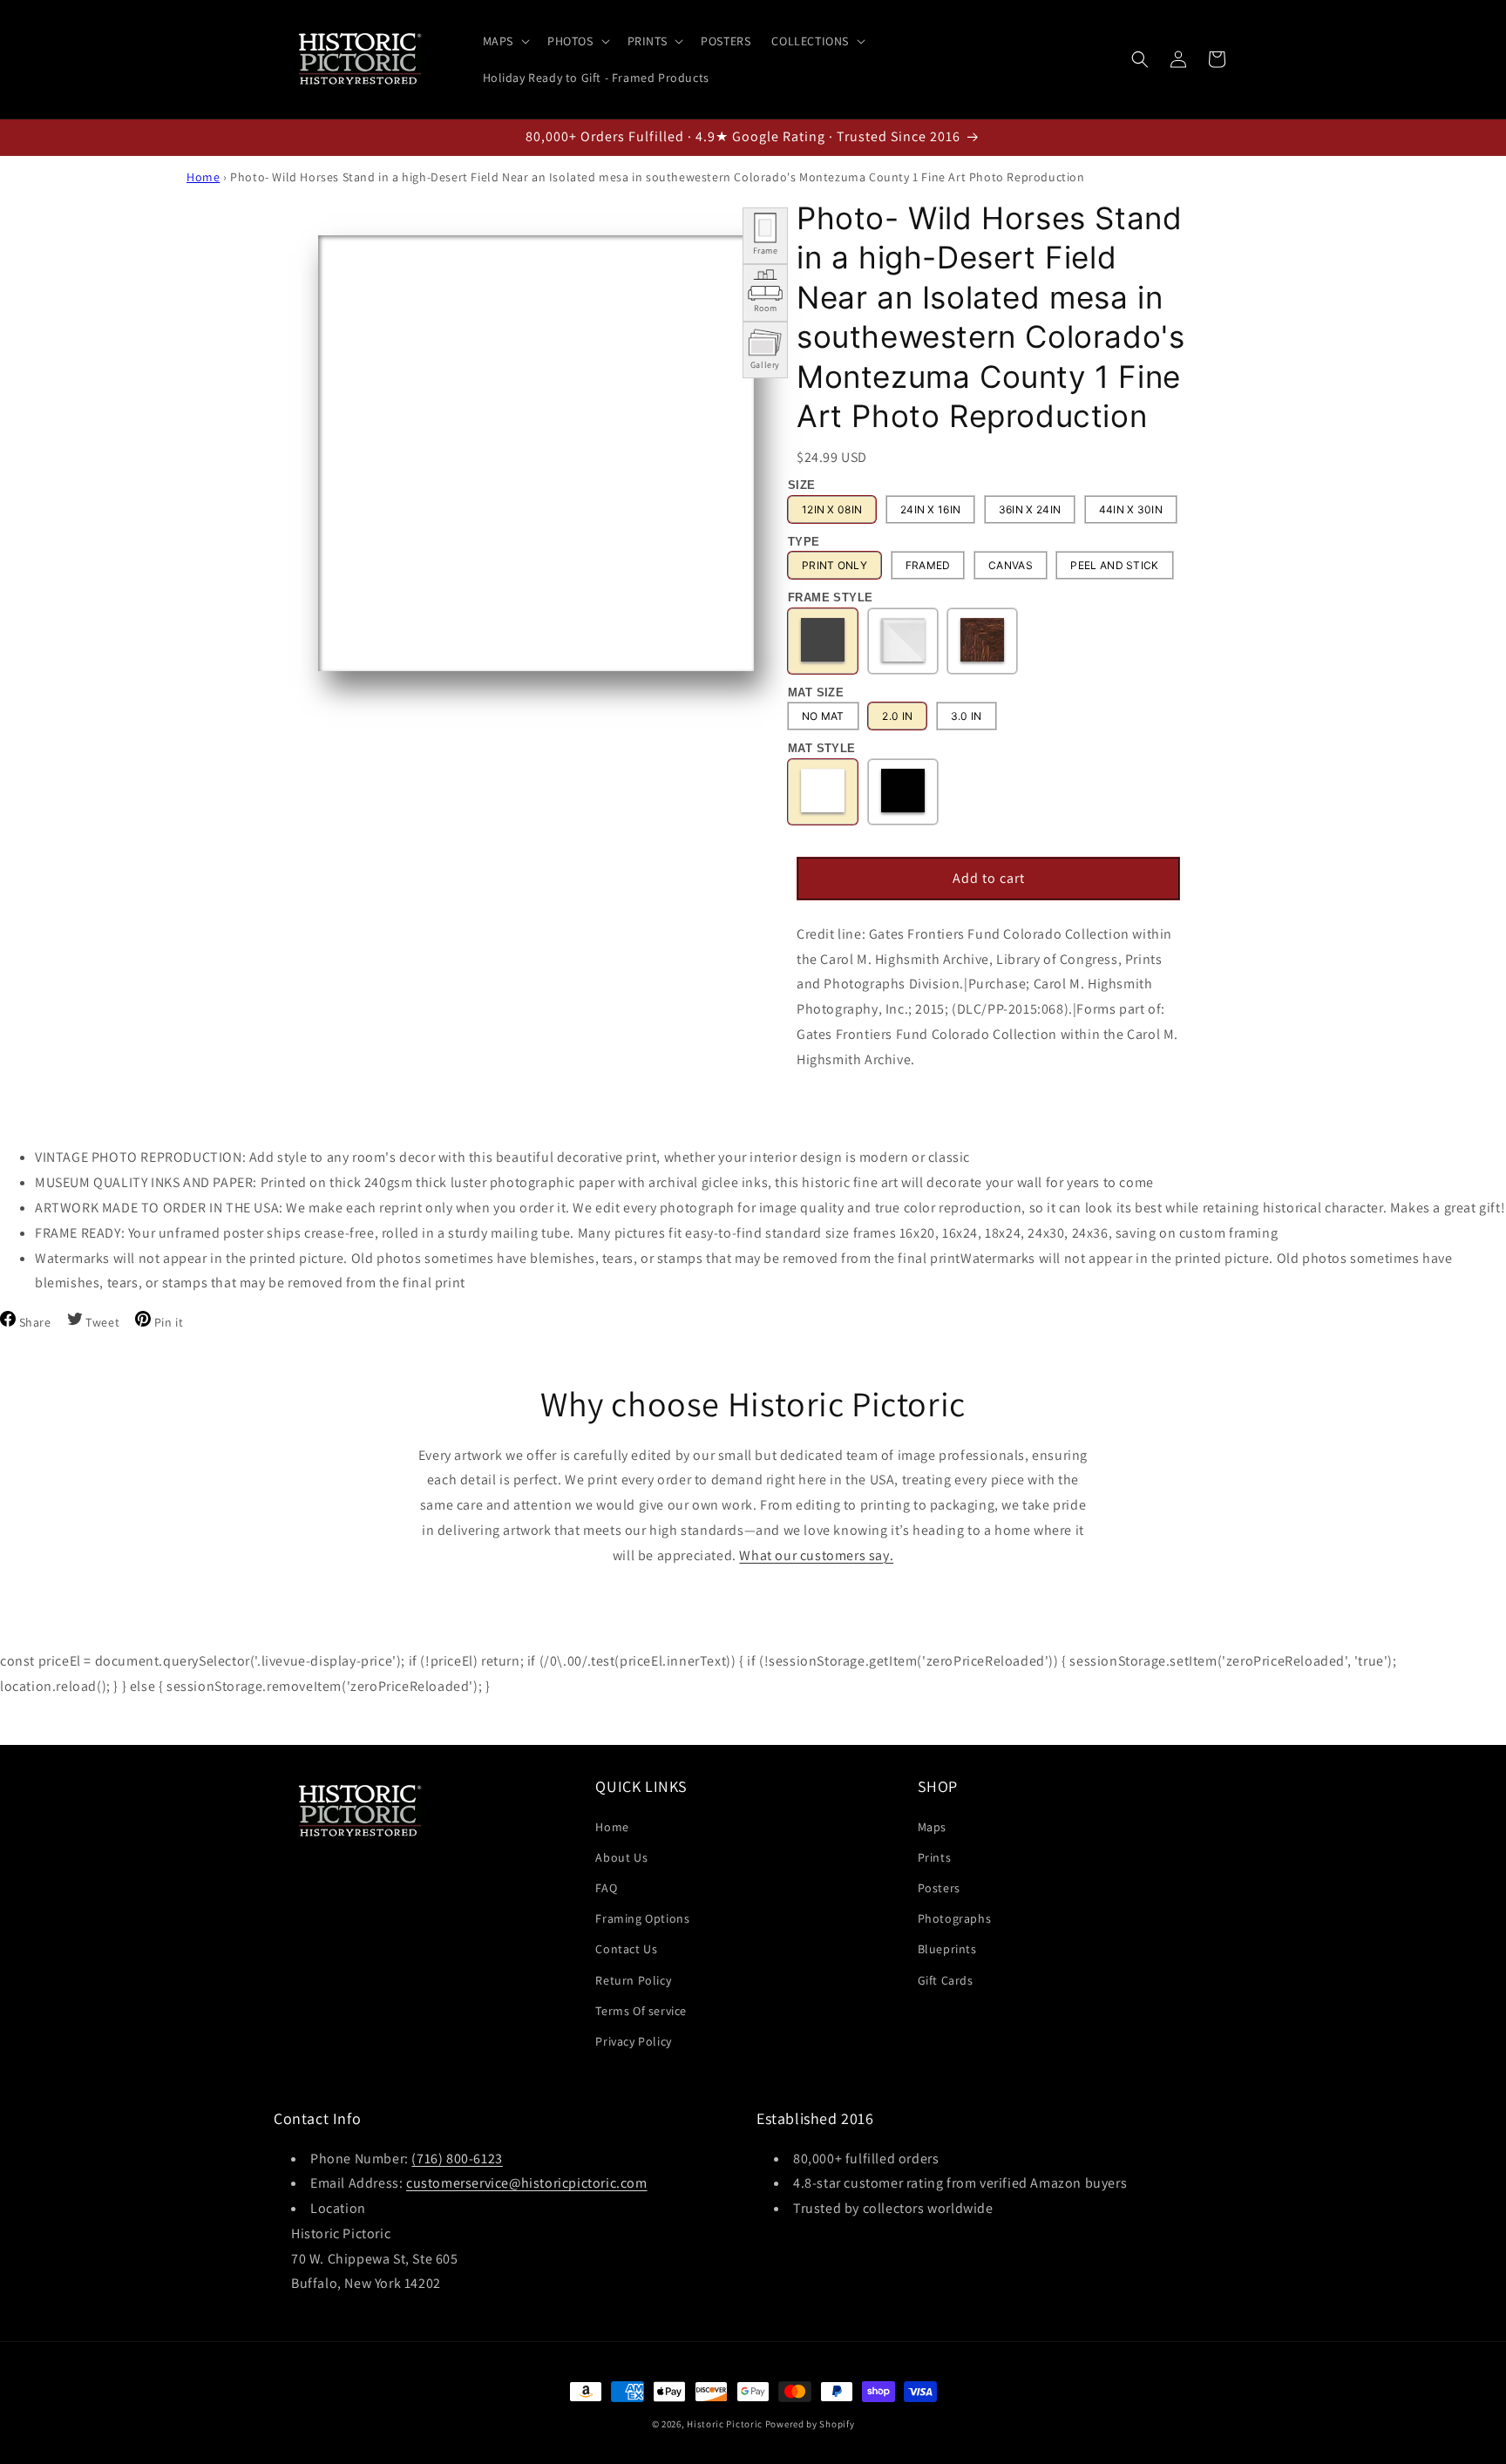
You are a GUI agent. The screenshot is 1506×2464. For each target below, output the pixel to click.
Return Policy (633, 1979)
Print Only (834, 566)
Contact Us (626, 1949)
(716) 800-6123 (457, 2159)
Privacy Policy (633, 2040)
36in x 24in (1030, 509)
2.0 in (897, 717)
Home (203, 177)
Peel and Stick (1114, 566)
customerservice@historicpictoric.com (527, 2184)
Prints (935, 1856)
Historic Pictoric (725, 2424)
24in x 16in (930, 509)
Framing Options (642, 1918)
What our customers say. (816, 1555)
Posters (939, 1887)
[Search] (1140, 59)
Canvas (1011, 566)
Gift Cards (946, 1979)
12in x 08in (832, 509)
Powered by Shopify (810, 2424)
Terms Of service (641, 2010)
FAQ (606, 1887)
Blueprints (947, 1949)
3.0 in (967, 717)
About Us (621, 1856)
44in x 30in (1131, 509)
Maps (932, 1826)
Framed (928, 566)
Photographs (955, 1918)
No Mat (823, 717)
